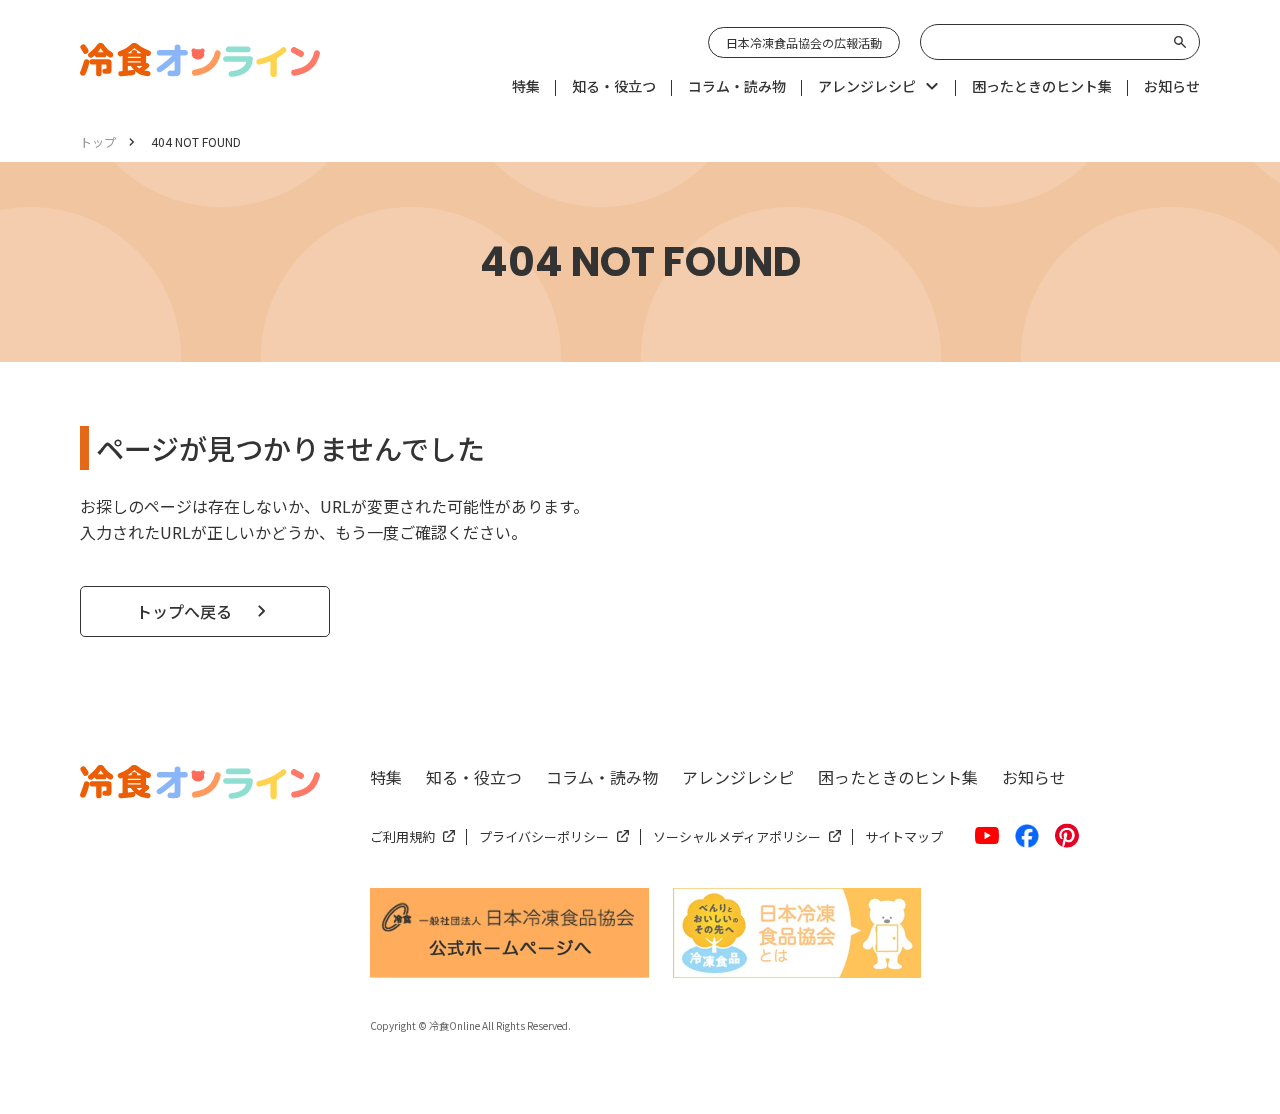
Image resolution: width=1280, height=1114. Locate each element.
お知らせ (1034, 777)
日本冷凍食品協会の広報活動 (804, 42)
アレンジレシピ (738, 777)
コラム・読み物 (602, 777)
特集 (386, 777)
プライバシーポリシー (544, 836)
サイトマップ (904, 836)
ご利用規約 (402, 836)
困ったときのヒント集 (898, 777)
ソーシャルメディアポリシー (737, 836)
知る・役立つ (474, 777)
